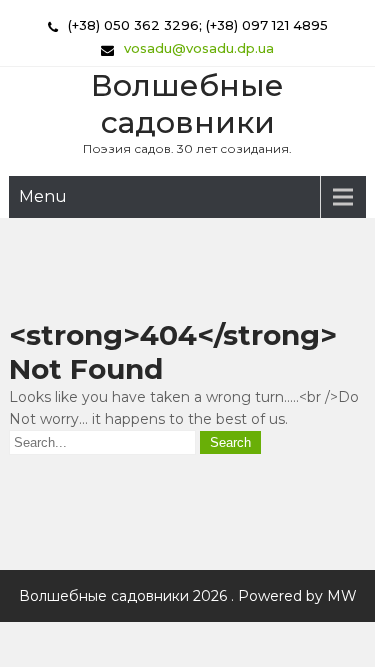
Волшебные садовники (187, 104)
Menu (43, 196)
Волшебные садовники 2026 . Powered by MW (188, 596)
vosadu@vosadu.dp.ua (199, 48)
